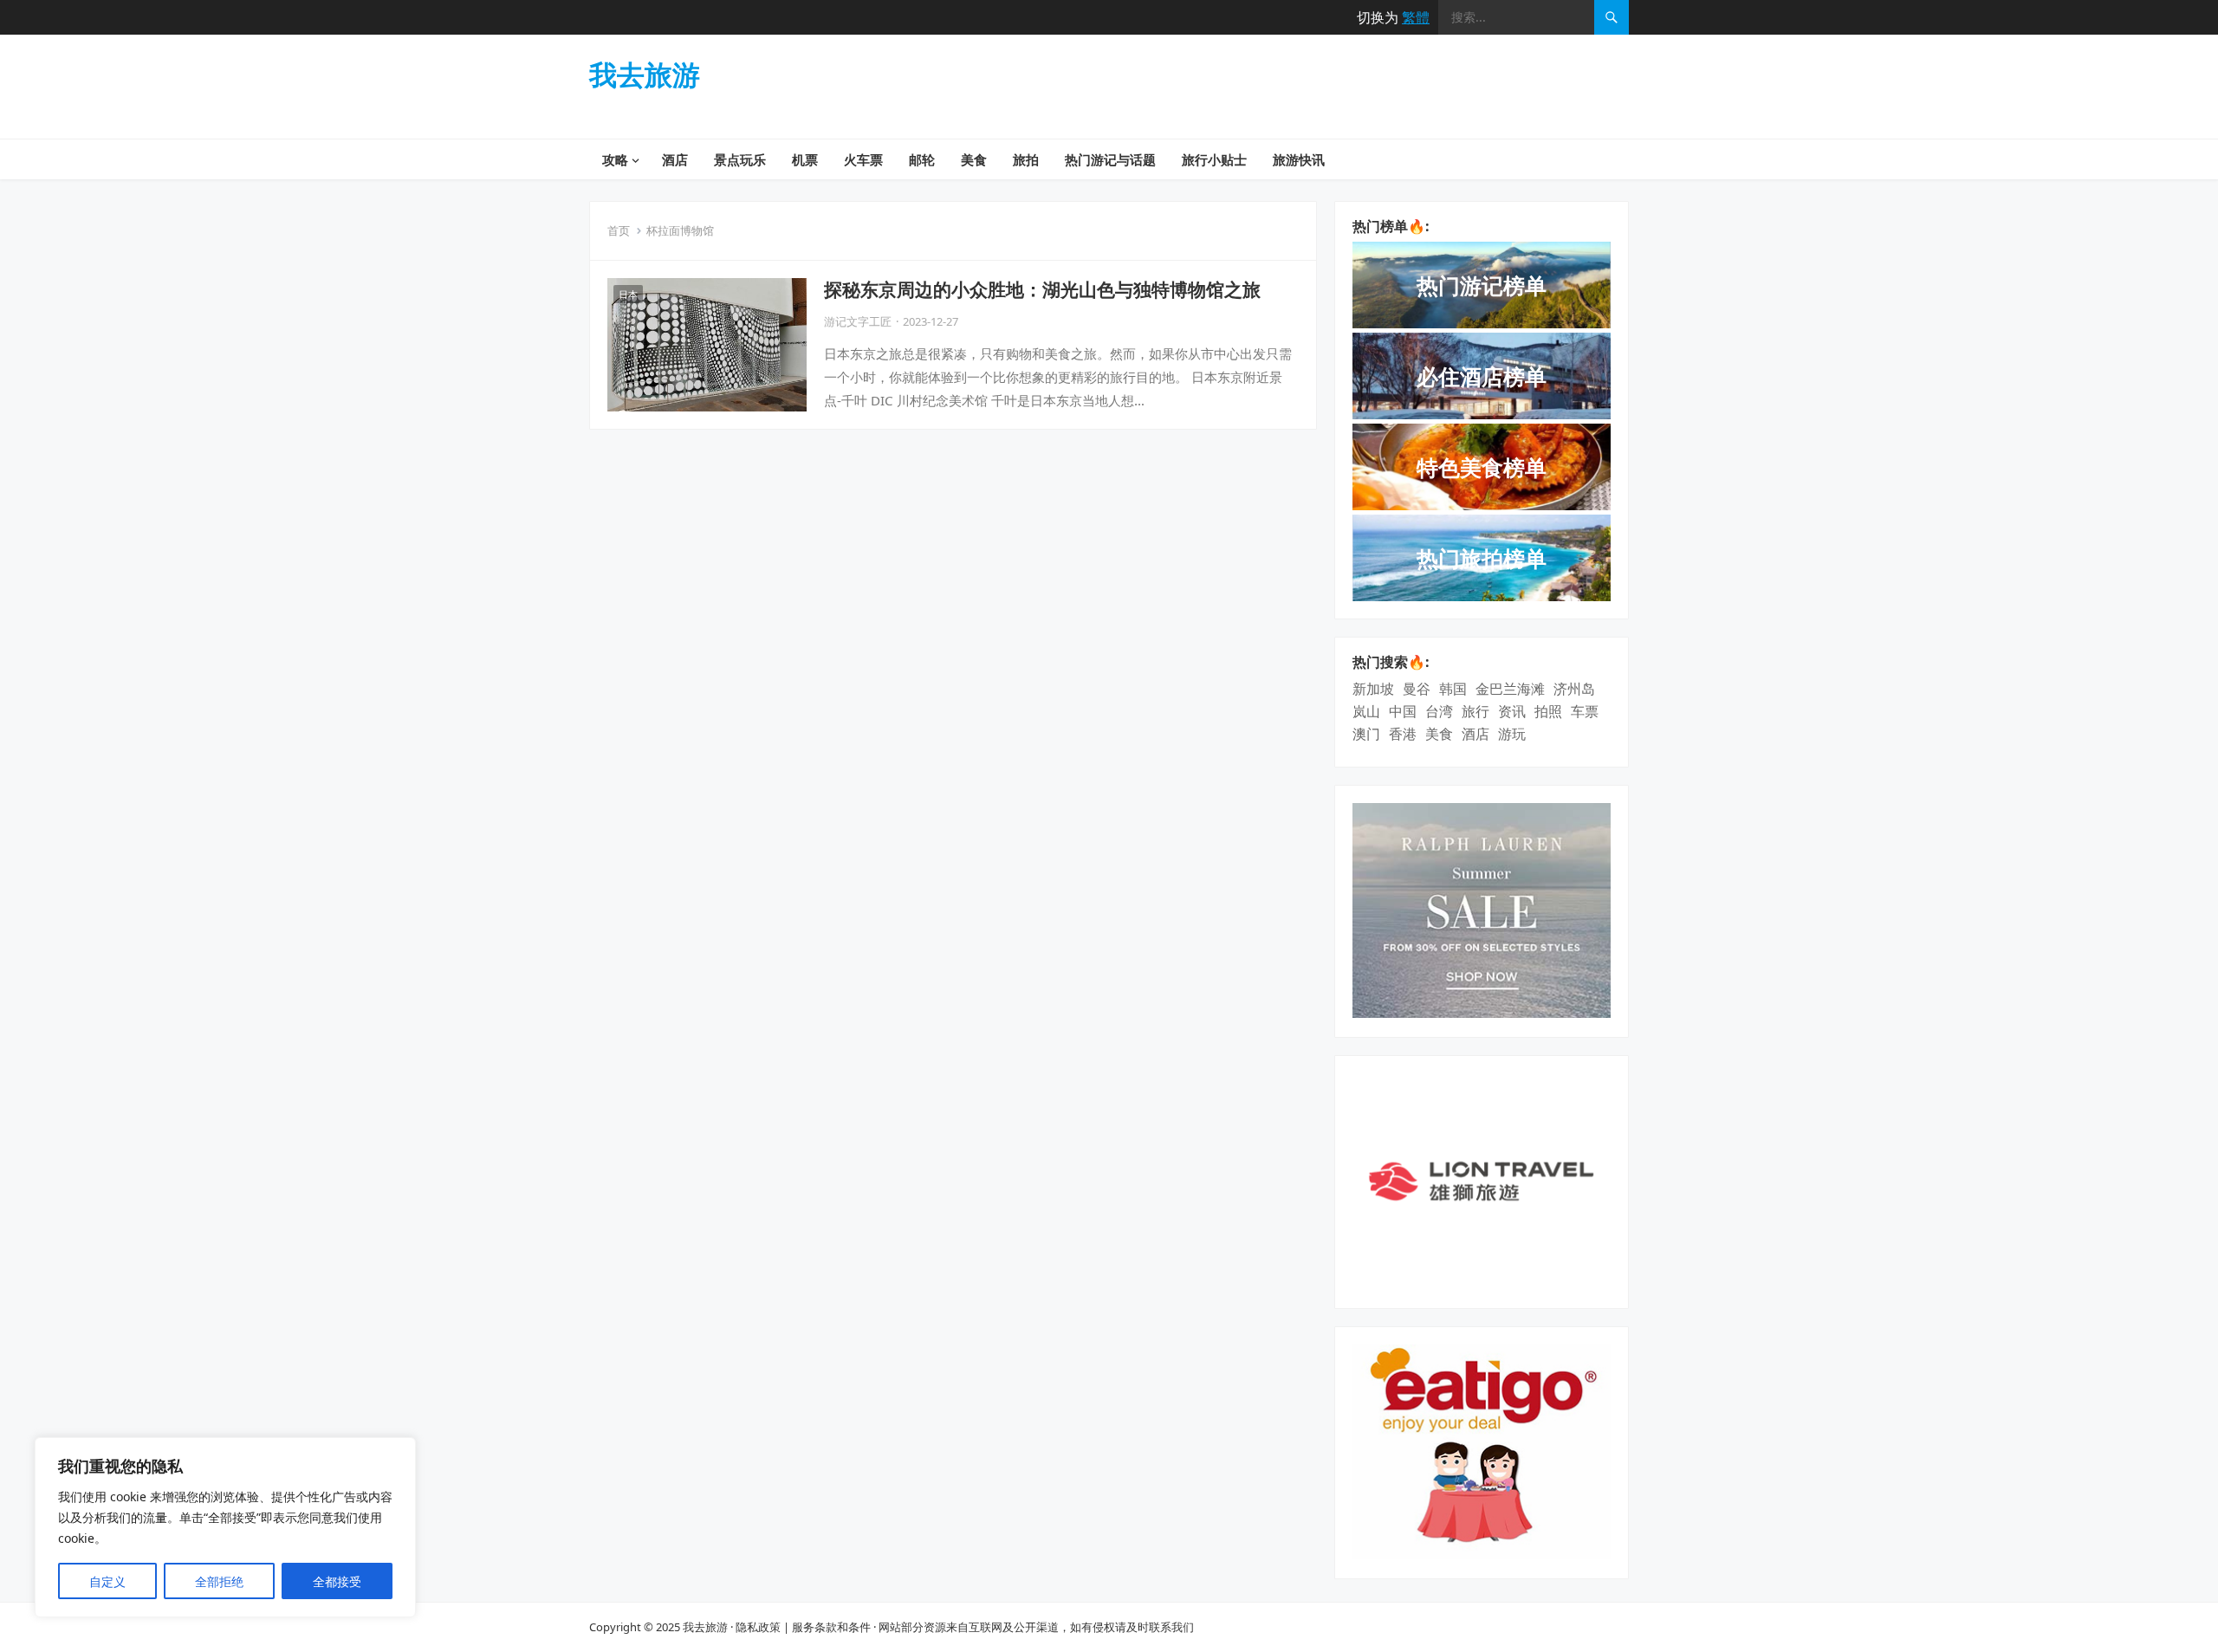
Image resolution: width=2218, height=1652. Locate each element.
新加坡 (1373, 689)
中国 (1403, 711)
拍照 (1548, 711)
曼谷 (1417, 689)
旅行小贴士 (1214, 159)
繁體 (1416, 17)
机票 (805, 159)
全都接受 (337, 1581)
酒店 (675, 159)
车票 (1585, 711)
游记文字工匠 (858, 321)
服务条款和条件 (831, 1627)
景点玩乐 (740, 159)
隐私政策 (758, 1627)
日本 (628, 294)
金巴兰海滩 (1510, 689)
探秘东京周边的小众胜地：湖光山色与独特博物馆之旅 (1042, 289)
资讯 (1512, 711)
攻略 (615, 159)
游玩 (1512, 734)
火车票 (863, 159)
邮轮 (922, 159)
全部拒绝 (219, 1581)
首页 (619, 230)
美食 (974, 159)
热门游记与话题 (1110, 159)
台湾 (1439, 711)
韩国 (1453, 689)
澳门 (1366, 734)
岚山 (1366, 711)
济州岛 (1574, 689)
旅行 (1475, 711)
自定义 (107, 1581)
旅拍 (1026, 159)
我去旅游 (645, 75)
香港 (1403, 734)
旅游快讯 (1299, 159)
